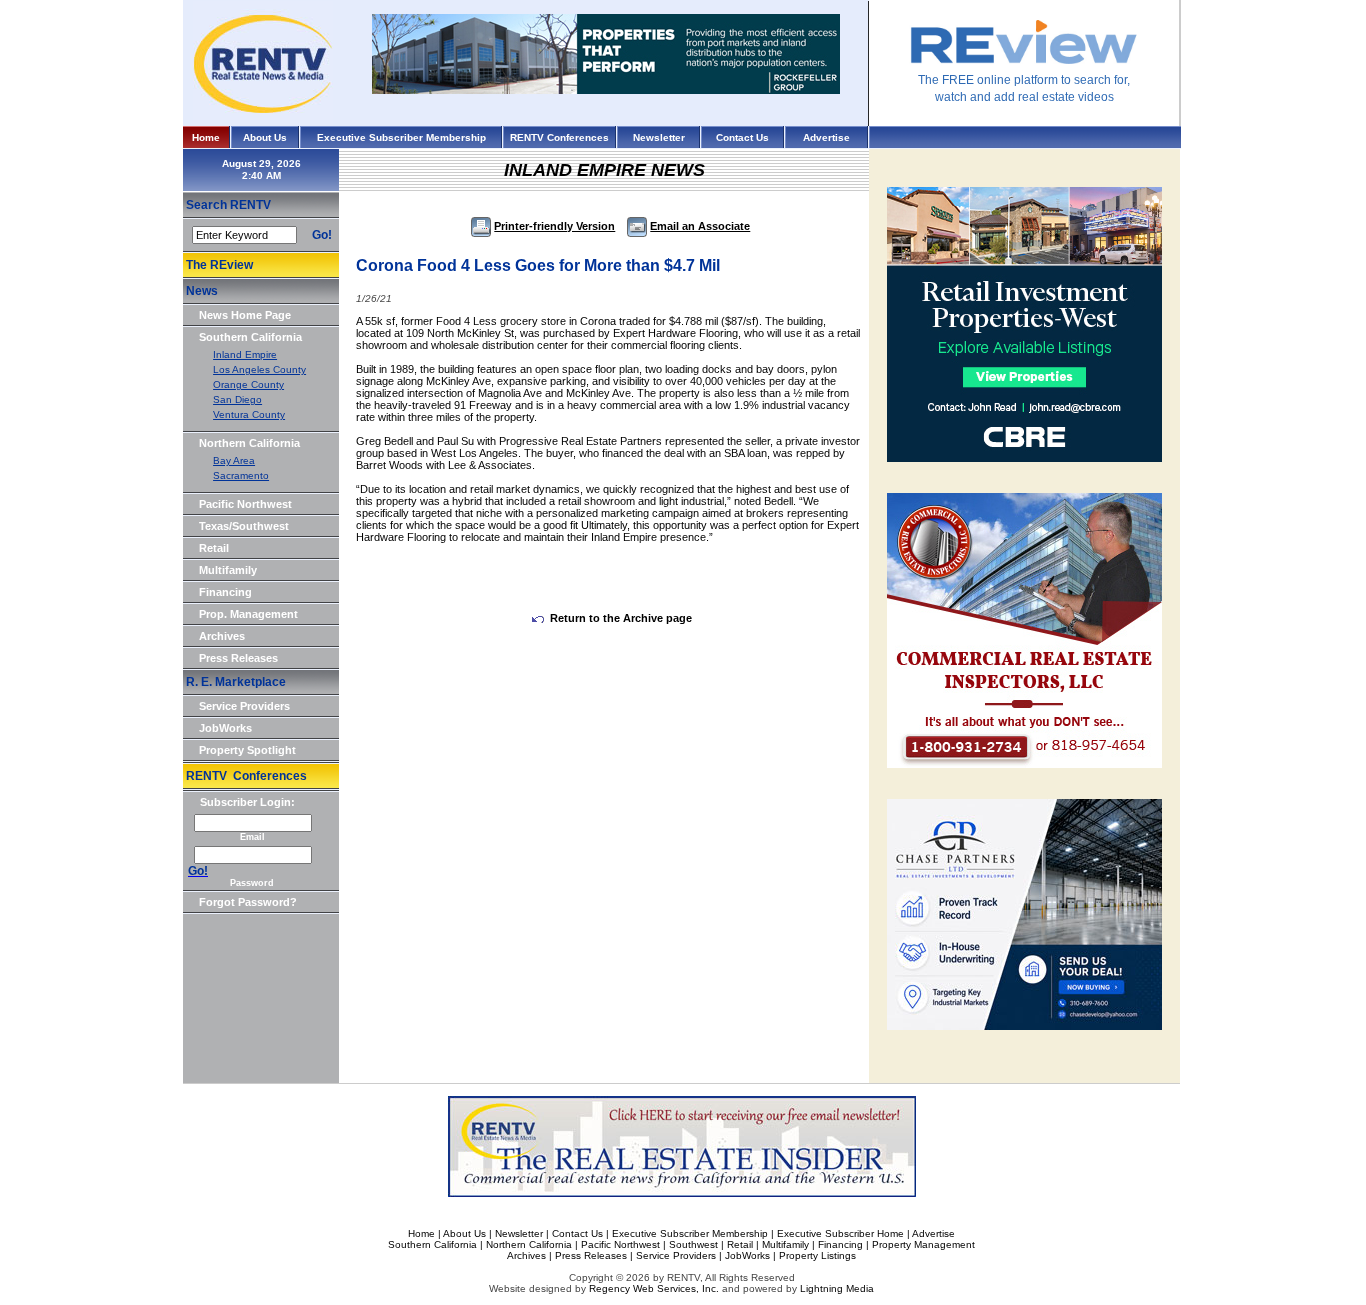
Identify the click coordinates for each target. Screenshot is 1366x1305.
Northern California (249, 443)
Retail (214, 548)
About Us (265, 137)
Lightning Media (837, 1288)
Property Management (923, 1244)
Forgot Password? (248, 902)
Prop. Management (248, 614)
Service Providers (244, 706)
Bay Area (234, 460)
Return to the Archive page (621, 618)
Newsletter (659, 137)
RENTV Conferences (559, 137)
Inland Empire (245, 354)
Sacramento (241, 475)
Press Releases (238, 658)
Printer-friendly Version (554, 226)
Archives (222, 636)
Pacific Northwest (245, 504)
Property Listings (817, 1255)
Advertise (826, 137)
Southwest (693, 1244)
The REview (219, 265)
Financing (225, 592)
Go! (322, 235)
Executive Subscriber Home (840, 1233)
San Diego (237, 399)
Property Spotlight (247, 750)
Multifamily (228, 570)
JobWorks (225, 728)
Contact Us (742, 137)
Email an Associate (700, 226)
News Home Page (245, 315)
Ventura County (249, 414)
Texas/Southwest (244, 526)
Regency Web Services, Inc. (654, 1288)
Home (206, 137)
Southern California (250, 337)
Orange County (248, 384)
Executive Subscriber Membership (401, 137)
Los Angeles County (259, 369)
